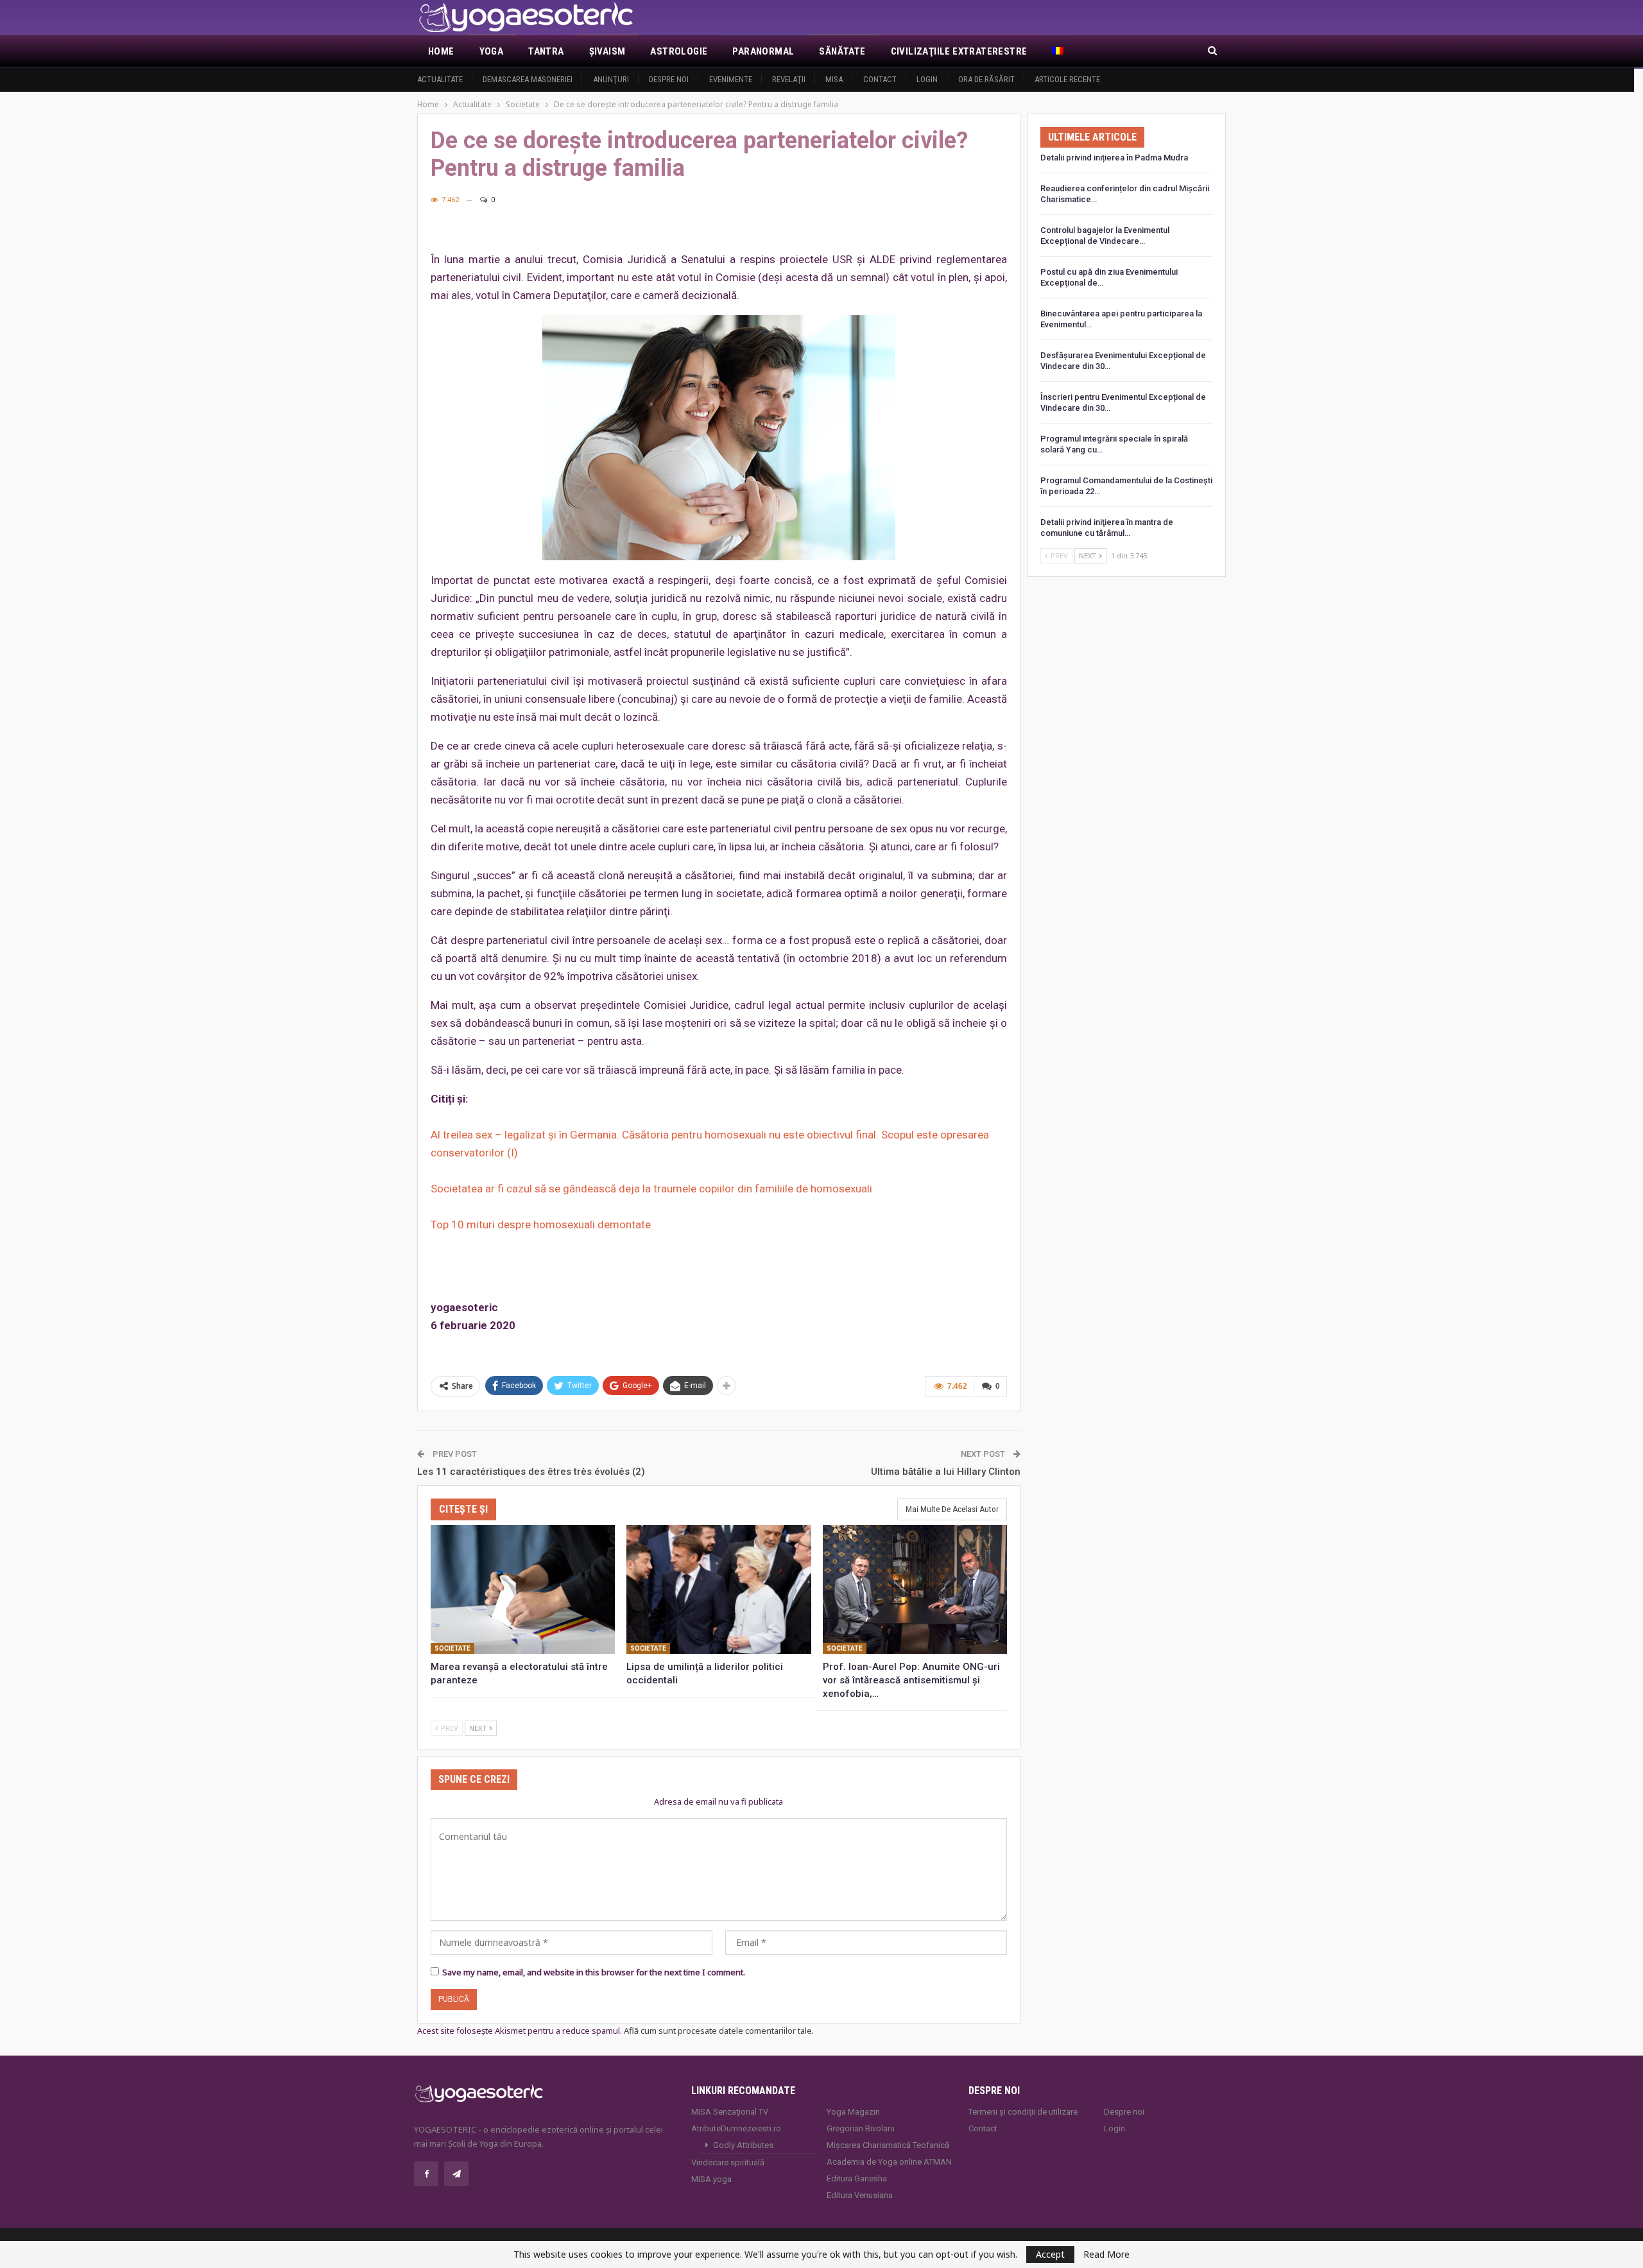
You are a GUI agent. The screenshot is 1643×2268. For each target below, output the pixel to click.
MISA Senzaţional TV (730, 2112)
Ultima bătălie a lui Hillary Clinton (946, 1472)
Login (927, 79)
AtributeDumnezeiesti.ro (736, 2128)
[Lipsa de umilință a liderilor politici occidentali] (718, 1589)
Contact (880, 79)
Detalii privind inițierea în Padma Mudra (1114, 158)
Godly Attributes (743, 2145)
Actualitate (440, 79)
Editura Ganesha (857, 2178)
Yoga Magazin (853, 2112)
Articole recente (1067, 79)
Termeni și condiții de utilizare (1023, 2112)
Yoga (492, 51)
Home (441, 51)
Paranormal (763, 51)
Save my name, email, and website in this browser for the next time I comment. (594, 1972)
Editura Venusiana (860, 2195)
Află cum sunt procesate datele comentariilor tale (718, 2031)
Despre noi (669, 79)
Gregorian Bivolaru (861, 2128)
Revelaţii (789, 79)
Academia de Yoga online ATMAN (889, 2162)
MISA (834, 79)
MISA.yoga (711, 2179)
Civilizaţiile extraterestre (959, 51)
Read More (1106, 2255)
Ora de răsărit (986, 79)
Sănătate (842, 51)
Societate (452, 1648)
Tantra (546, 51)
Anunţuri (611, 79)
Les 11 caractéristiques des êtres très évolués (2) (531, 1472)
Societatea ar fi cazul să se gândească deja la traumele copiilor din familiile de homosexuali (651, 1189)
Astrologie (679, 51)
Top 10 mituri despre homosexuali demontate (541, 1224)
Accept (1050, 2254)
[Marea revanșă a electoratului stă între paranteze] (523, 1589)
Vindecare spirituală (728, 2162)
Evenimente (731, 79)
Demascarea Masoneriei (528, 79)
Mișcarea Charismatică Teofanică (888, 2145)
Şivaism (607, 51)
